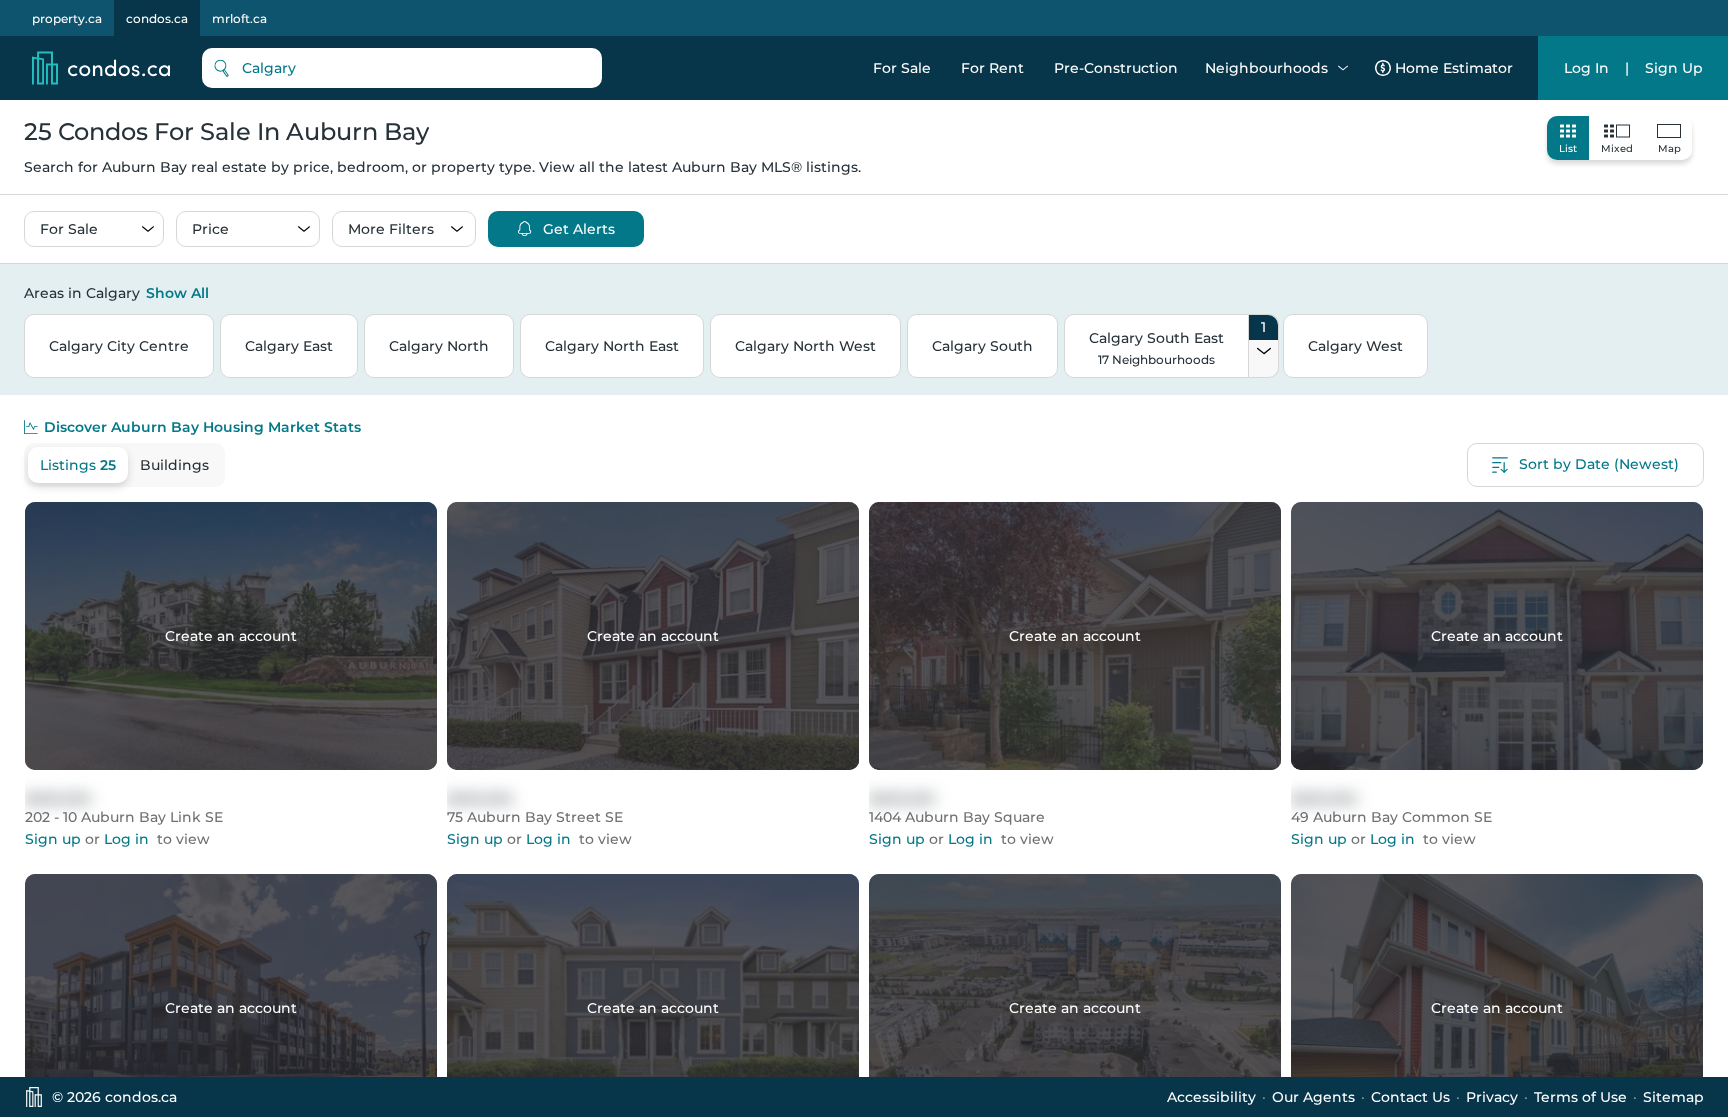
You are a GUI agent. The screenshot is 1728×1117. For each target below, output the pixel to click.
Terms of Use (1580, 1097)
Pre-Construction (1116, 68)
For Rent (992, 68)
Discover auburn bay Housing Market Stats (202, 427)
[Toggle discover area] (1701, 292)
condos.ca (157, 18)
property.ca (67, 18)
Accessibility (1211, 1097)
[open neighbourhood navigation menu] (1343, 68)
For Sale (902, 68)
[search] (402, 68)
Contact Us (1410, 1097)
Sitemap (1673, 1097)
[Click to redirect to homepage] (101, 68)
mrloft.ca (239, 18)
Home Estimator (1454, 68)
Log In (1586, 68)
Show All (177, 293)
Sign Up (1674, 68)
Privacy (1492, 1097)
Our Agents (1313, 1097)
